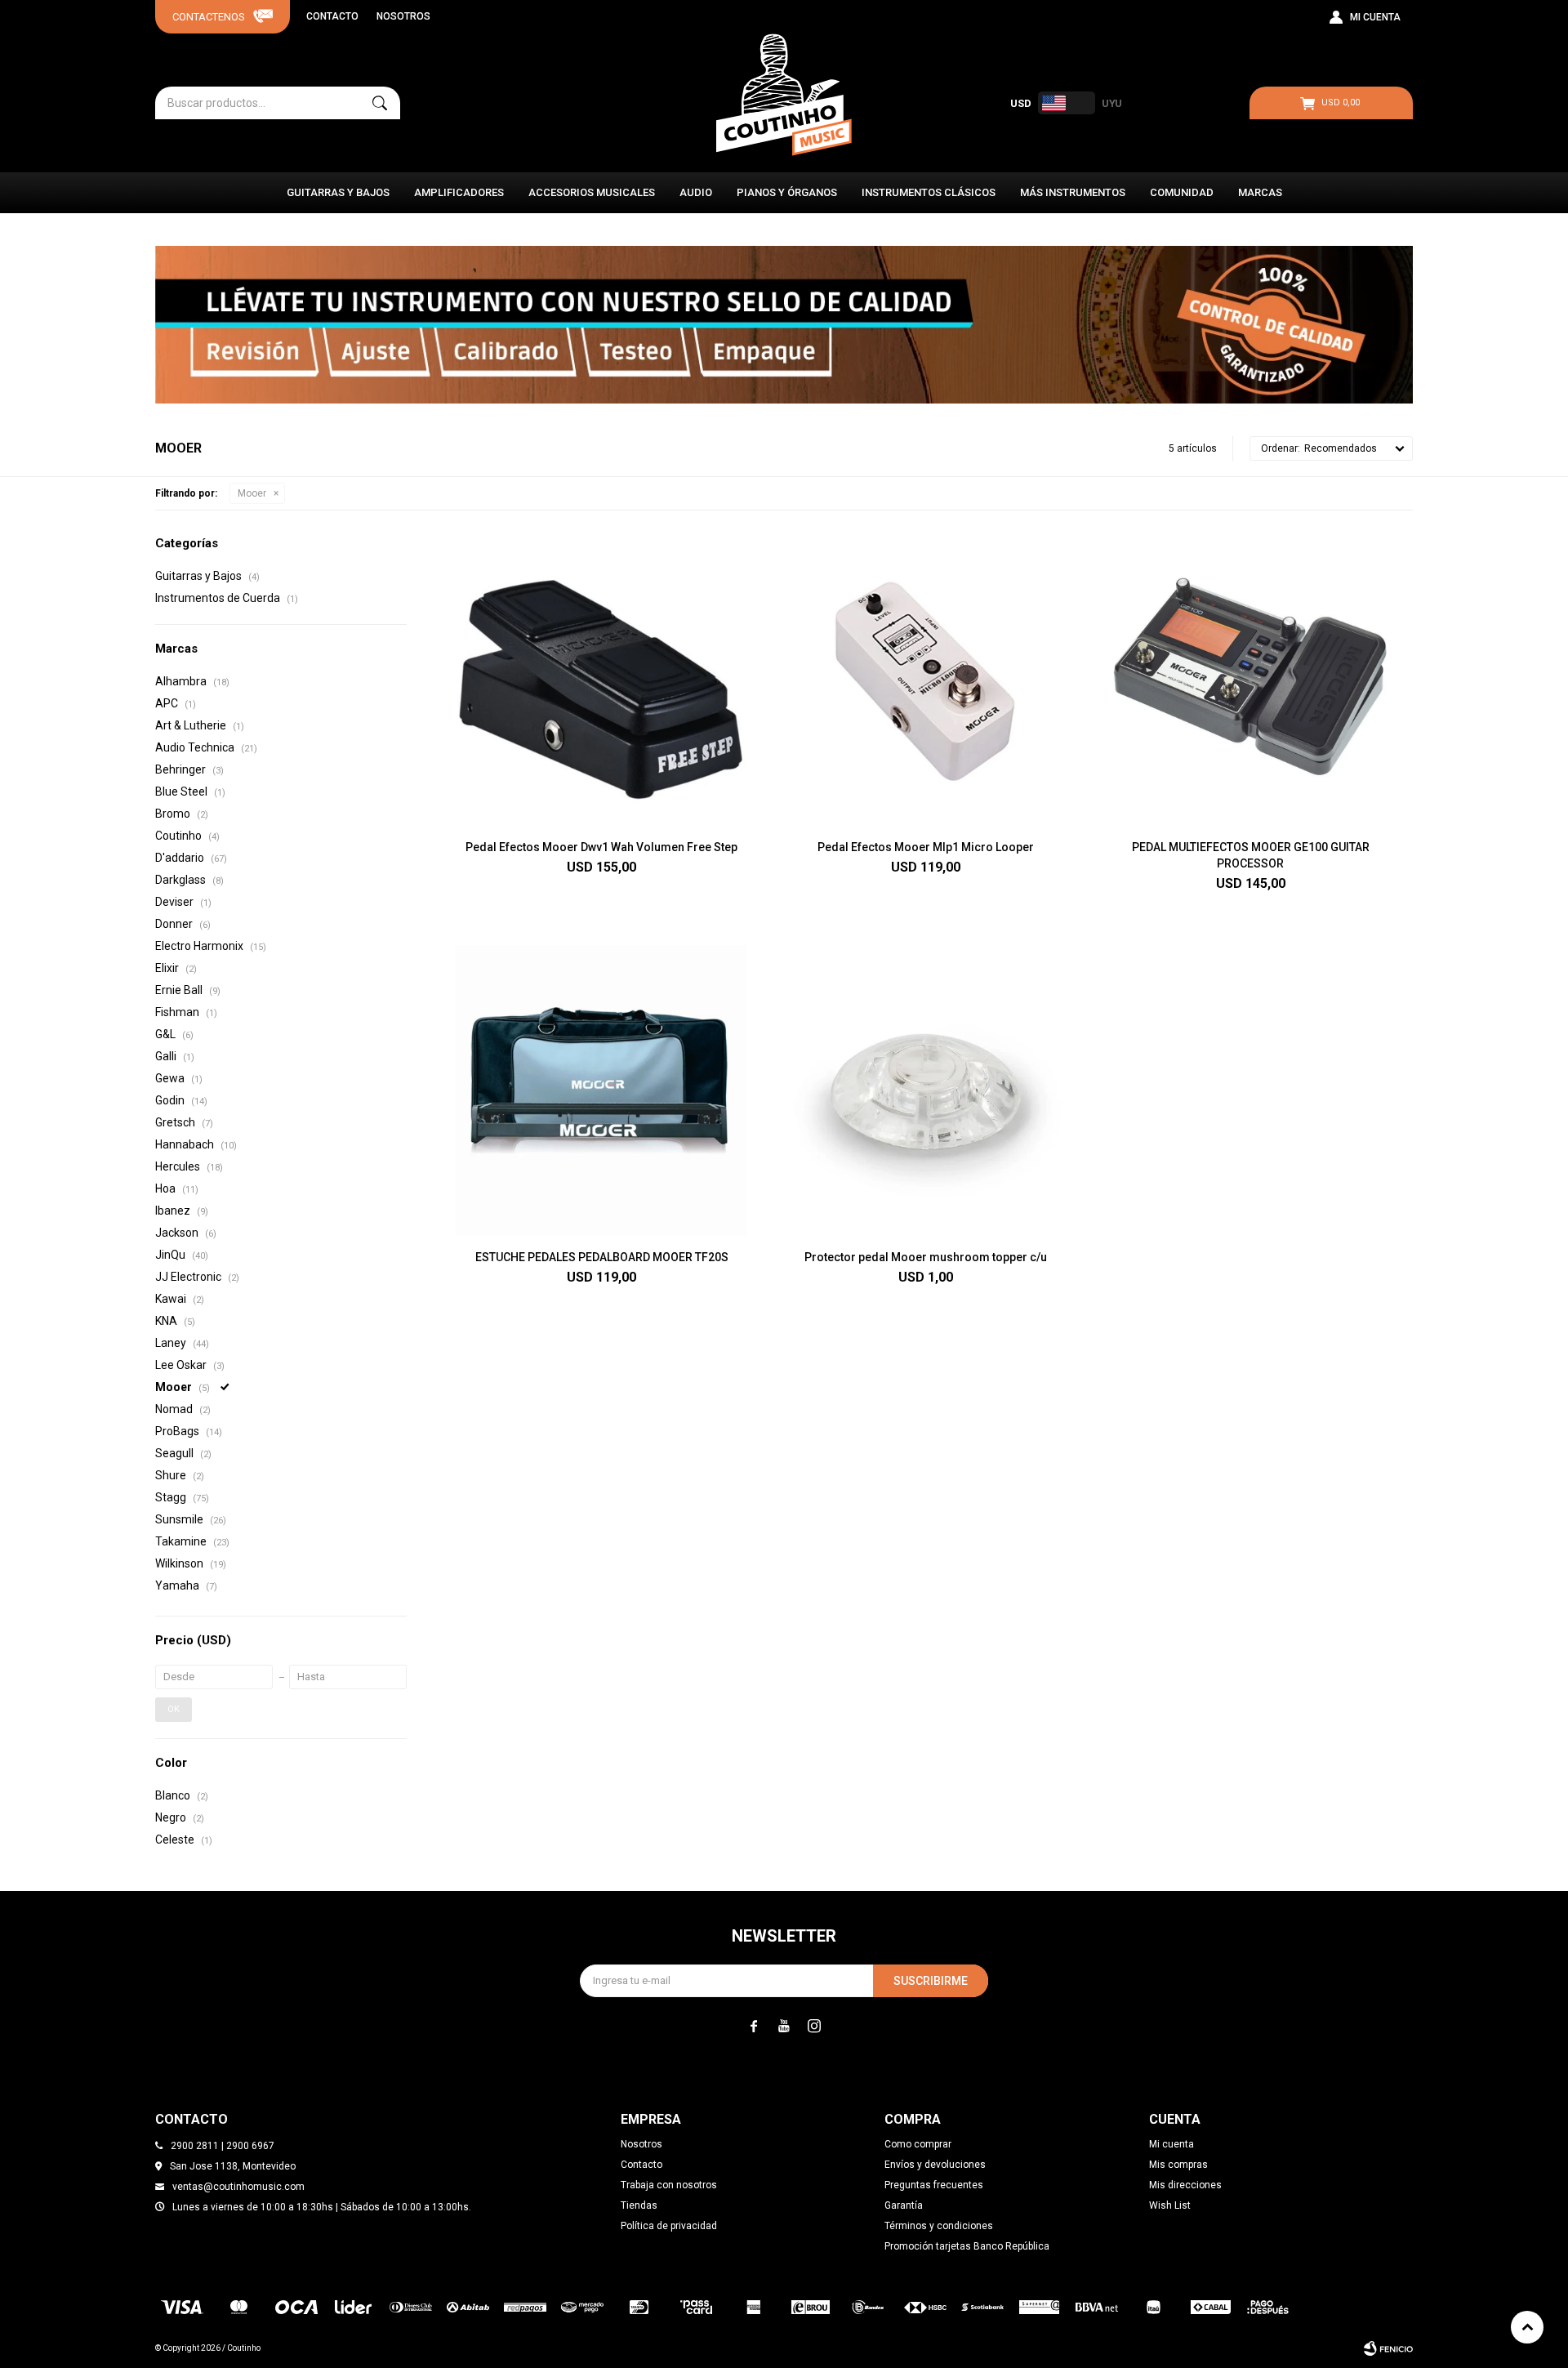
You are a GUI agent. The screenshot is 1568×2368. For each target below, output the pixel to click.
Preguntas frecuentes (934, 2185)
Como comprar (918, 2144)
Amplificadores (459, 192)
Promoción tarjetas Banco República (967, 2246)
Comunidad (1182, 192)
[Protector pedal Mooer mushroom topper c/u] (926, 1091)
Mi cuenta (1172, 2144)
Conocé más (784, 324)
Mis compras (1178, 2165)
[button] (380, 103)
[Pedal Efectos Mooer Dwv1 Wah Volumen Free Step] (601, 681)
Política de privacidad (669, 2226)
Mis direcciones (1185, 2185)
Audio (696, 192)
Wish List (1170, 2205)
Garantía (904, 2205)
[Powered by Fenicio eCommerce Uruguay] (1388, 2348)
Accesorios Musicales (592, 192)
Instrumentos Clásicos (929, 192)
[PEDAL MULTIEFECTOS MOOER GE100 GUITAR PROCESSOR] (1251, 681)
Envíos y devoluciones (935, 2165)
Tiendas (639, 2205)
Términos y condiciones (939, 2226)
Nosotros (403, 16)
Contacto (332, 16)
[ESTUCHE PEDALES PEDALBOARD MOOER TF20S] (601, 1091)
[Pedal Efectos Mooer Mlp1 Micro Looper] (926, 681)
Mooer (252, 493)
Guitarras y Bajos (338, 192)
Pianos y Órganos (787, 192)
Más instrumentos (1073, 192)
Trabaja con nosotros (669, 2185)
